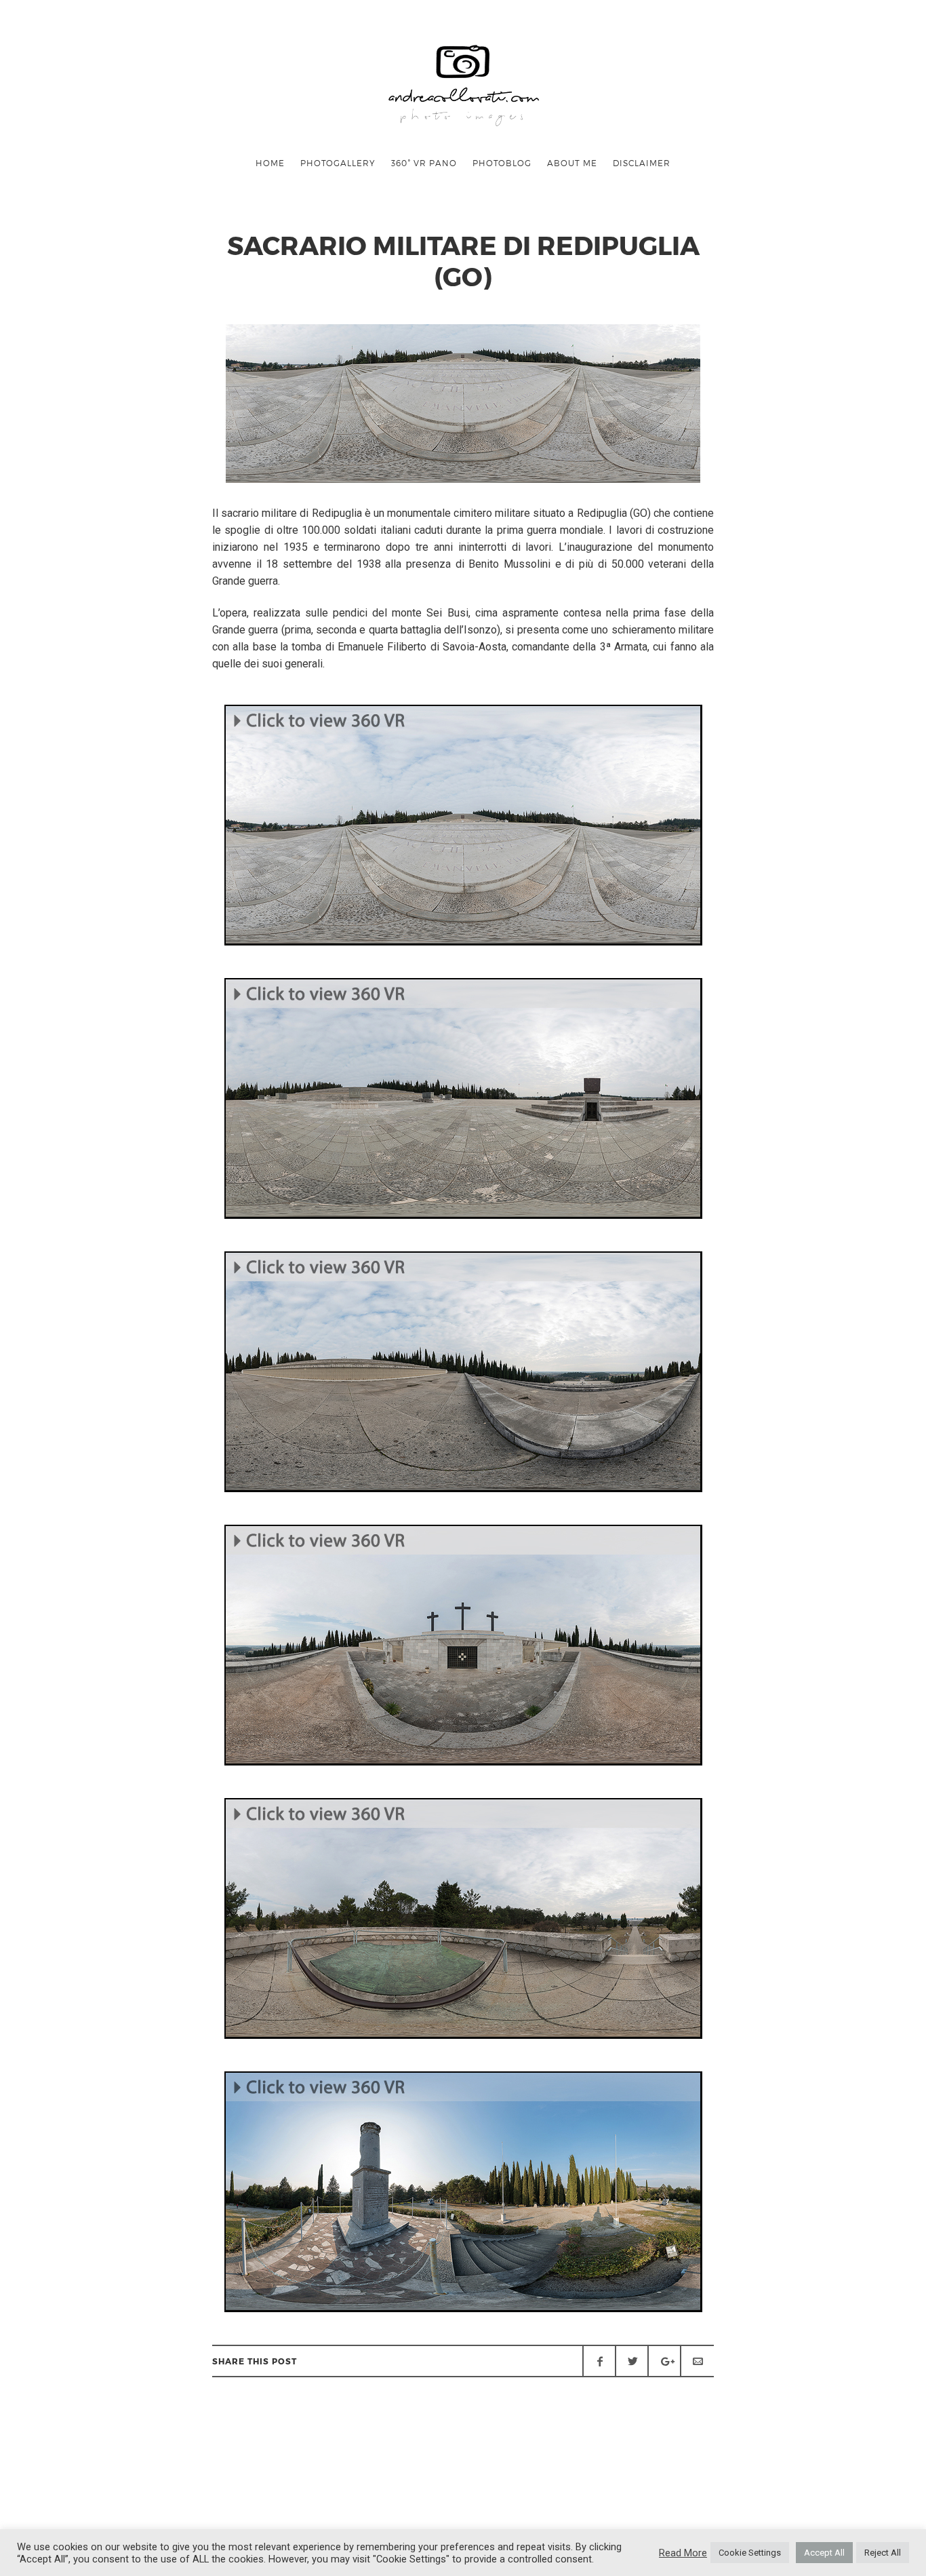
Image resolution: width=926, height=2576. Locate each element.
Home (270, 163)
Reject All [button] (883, 2553)
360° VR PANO (424, 163)
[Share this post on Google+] (664, 2361)
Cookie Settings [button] (750, 2553)
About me (572, 163)
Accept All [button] (824, 2553)
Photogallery (338, 163)
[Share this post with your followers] (632, 2361)
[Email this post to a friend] (697, 2361)
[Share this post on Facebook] (599, 2361)
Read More (683, 2553)
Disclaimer (642, 163)
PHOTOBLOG (502, 163)
